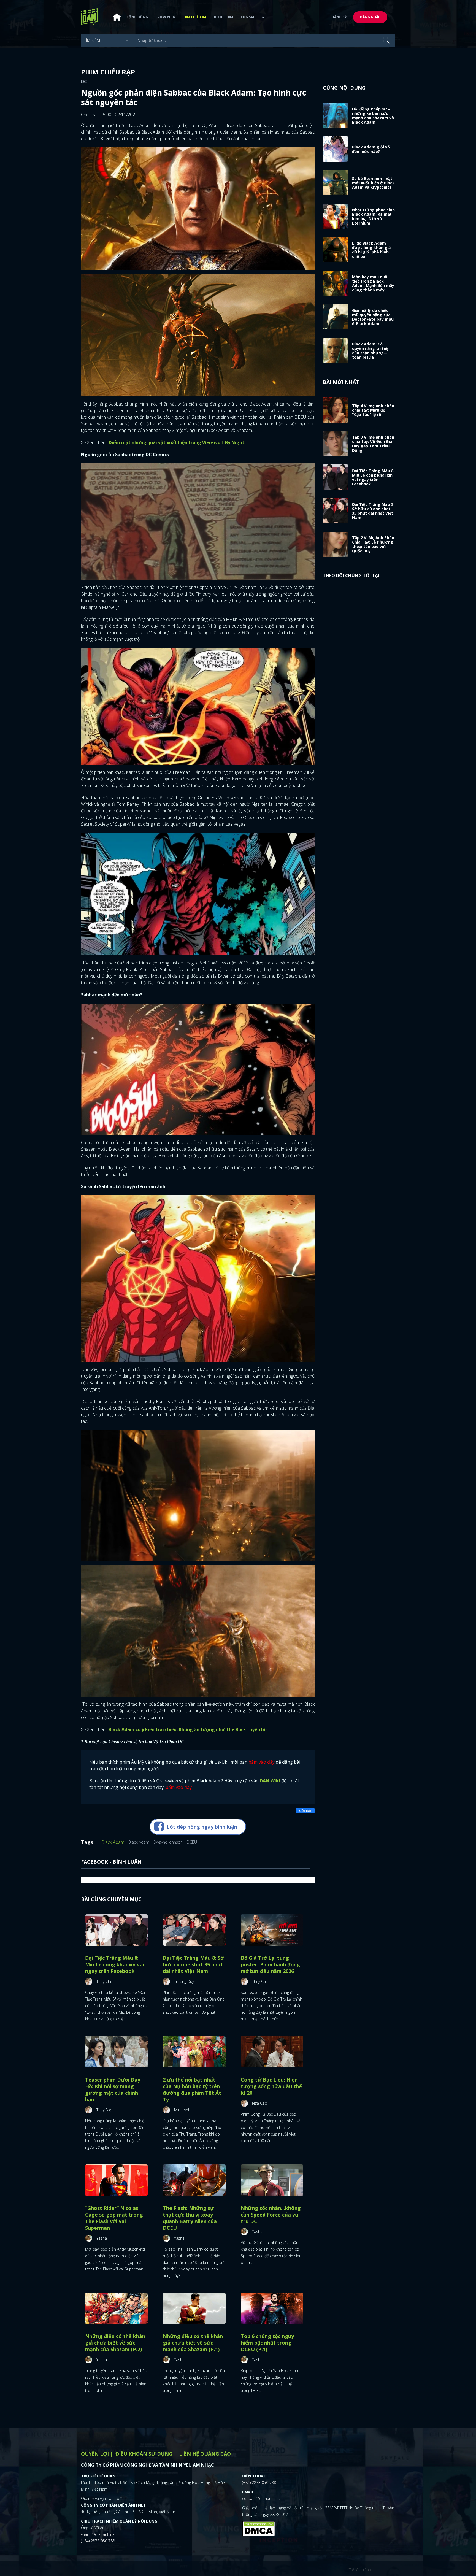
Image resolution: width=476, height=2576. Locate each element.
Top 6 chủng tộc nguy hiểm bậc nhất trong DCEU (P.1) (267, 2343)
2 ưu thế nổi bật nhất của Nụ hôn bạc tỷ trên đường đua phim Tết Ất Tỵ (192, 2090)
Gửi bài (305, 1811)
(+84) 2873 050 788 (98, 2541)
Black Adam (113, 1842)
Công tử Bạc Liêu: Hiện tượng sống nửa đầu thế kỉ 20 (271, 2086)
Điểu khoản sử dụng (144, 2454)
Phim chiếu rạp (195, 17)
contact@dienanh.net (261, 2498)
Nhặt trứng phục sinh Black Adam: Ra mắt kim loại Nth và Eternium (373, 216)
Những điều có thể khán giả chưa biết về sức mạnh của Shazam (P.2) (115, 2343)
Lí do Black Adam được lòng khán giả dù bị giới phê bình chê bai (371, 250)
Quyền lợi (95, 2454)
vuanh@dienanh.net (98, 2534)
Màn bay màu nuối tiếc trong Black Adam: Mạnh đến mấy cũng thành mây (373, 283)
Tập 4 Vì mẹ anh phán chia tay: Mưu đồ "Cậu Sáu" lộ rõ (373, 410)
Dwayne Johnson (168, 1842)
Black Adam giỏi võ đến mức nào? (371, 149)
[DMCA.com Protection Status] (259, 2528)
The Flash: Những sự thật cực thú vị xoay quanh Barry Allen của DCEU (190, 2218)
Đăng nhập (370, 17)
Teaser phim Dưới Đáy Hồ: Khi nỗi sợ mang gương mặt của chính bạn (113, 2090)
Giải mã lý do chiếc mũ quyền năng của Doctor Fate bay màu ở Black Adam (373, 317)
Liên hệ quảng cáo (205, 2454)
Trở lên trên (359, 2570)
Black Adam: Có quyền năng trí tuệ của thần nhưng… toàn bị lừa (370, 351)
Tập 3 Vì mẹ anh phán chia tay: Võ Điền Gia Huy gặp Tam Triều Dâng (373, 444)
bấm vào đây (262, 1762)
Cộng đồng (137, 17)
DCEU (192, 1842)
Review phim (165, 17)
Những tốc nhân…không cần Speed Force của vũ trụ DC (271, 2215)
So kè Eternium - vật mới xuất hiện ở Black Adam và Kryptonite (373, 183)
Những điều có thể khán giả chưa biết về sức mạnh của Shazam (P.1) (193, 2343)
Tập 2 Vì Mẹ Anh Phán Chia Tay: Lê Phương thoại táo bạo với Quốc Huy (373, 544)
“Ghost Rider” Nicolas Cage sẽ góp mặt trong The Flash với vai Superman (114, 2218)
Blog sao (247, 17)
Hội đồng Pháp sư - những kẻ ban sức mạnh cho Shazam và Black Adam (373, 116)
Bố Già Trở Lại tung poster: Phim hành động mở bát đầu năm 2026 (270, 1964)
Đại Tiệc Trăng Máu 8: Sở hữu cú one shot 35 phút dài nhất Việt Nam (193, 1964)
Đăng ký (339, 17)
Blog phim (224, 17)
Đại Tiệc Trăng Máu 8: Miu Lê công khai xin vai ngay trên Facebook (115, 1964)
